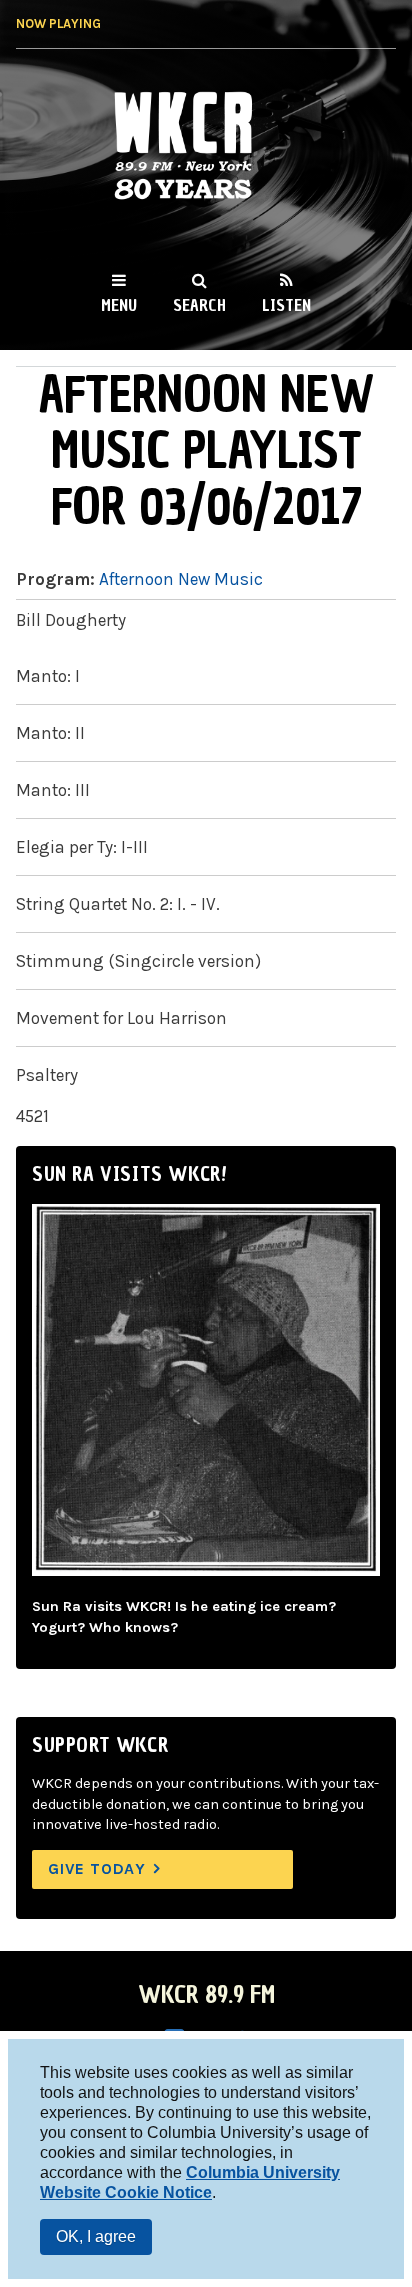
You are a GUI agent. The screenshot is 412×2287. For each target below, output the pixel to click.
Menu (119, 305)
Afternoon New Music (181, 579)
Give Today (97, 1868)
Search (199, 305)
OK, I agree (96, 2236)
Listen (286, 305)
